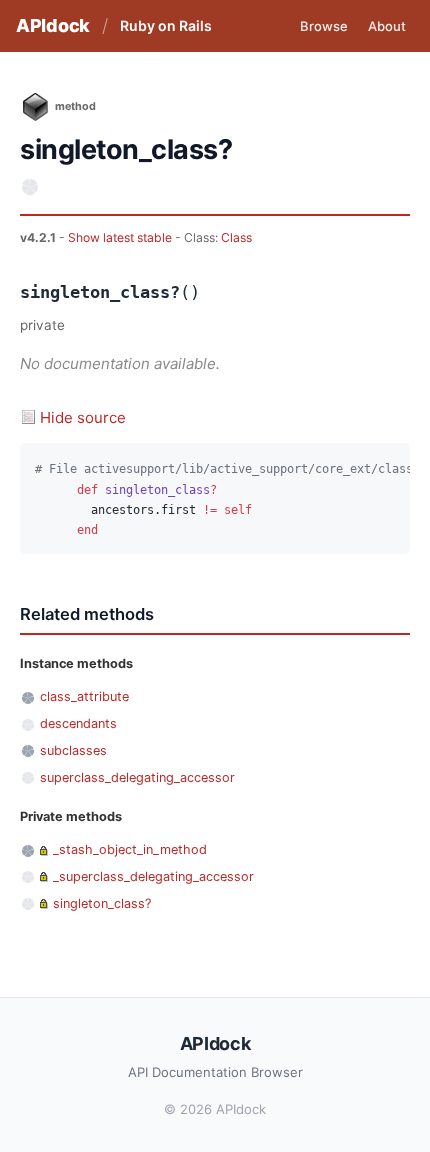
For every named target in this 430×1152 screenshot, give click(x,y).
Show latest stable (121, 237)
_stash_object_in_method (130, 849)
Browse (324, 26)
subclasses (73, 750)
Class (236, 237)
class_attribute (84, 696)
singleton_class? (102, 903)
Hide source (83, 417)
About (387, 26)
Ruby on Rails (166, 25)
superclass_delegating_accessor (137, 777)
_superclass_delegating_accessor (153, 876)
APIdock (53, 25)
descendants (78, 723)
